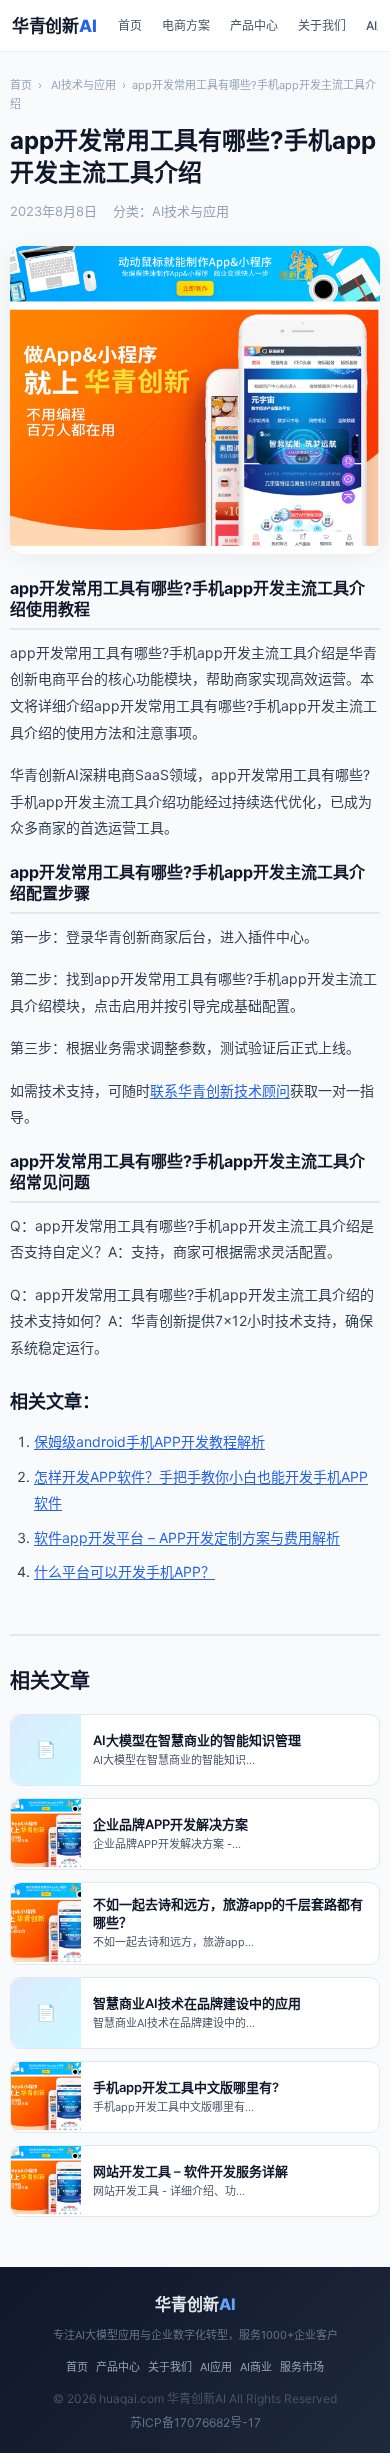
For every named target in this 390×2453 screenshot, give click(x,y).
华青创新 (54, 26)
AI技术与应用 (83, 85)
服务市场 (302, 2367)
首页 (130, 25)
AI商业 (256, 2367)
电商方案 (186, 25)
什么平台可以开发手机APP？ (124, 1571)
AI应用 (216, 2367)
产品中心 (254, 25)
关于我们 (322, 25)
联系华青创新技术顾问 (220, 1090)
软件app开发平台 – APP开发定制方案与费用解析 (187, 1537)
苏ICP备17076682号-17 (195, 2422)
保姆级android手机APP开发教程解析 (149, 1441)
